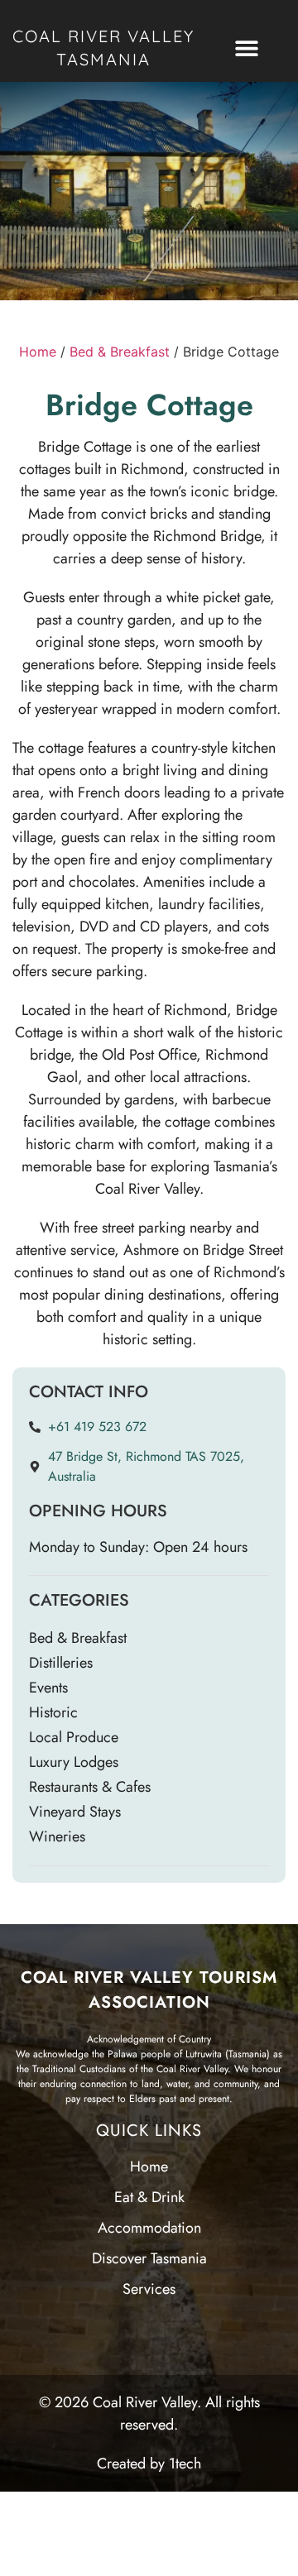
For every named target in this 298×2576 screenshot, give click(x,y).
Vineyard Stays (75, 1812)
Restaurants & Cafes (90, 1787)
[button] (246, 48)
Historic (53, 1712)
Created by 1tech (149, 2463)
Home (38, 352)
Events (48, 1688)
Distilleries (61, 1663)
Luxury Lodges (74, 1762)
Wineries (57, 1836)
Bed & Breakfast (120, 352)
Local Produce (74, 1737)
